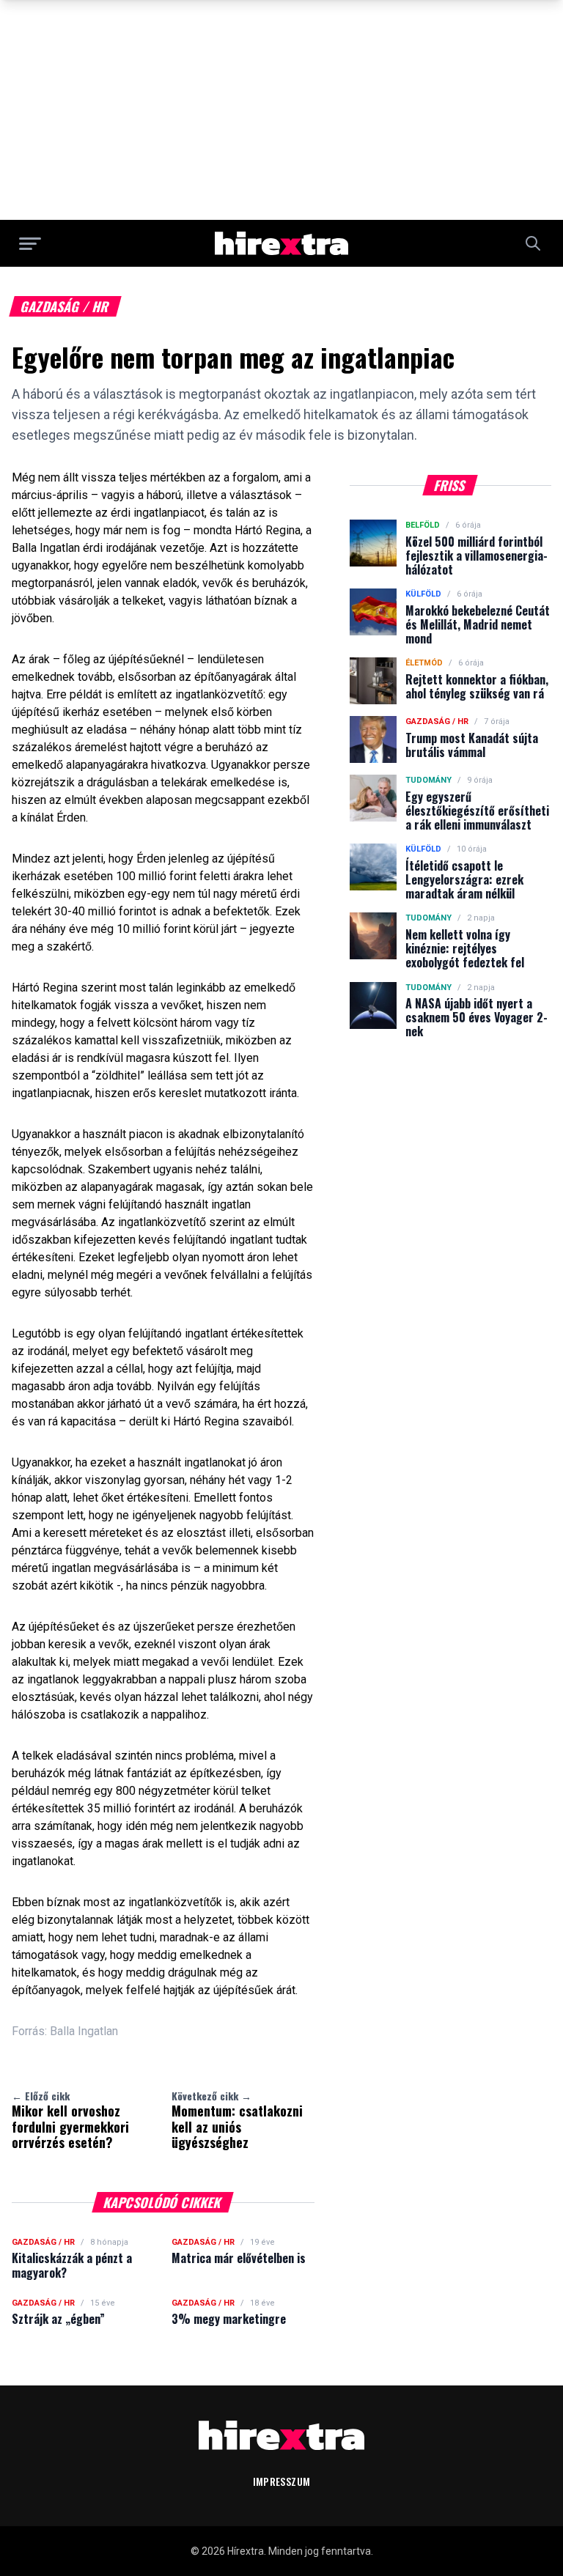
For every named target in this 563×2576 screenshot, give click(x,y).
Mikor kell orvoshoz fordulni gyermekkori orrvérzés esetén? (70, 2120)
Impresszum (282, 2481)
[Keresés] (533, 243)
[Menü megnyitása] (30, 243)
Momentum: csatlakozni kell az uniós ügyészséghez (237, 2120)
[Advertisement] (281, 110)
